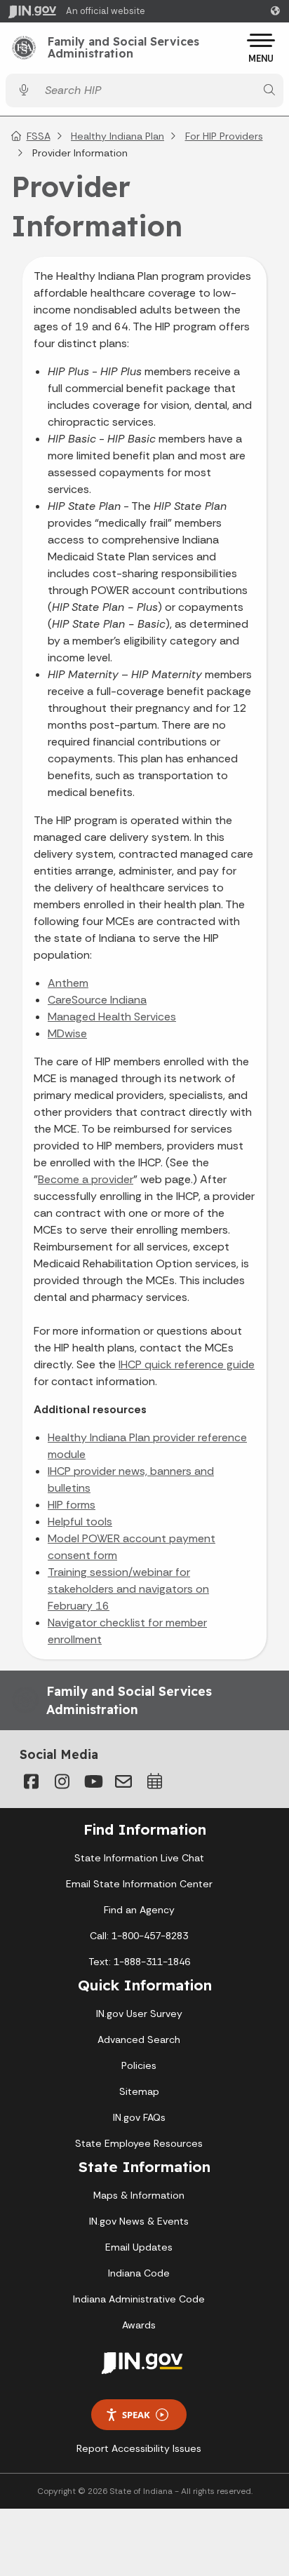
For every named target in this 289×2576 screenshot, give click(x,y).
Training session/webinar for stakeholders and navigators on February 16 (128, 1589)
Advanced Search (139, 2039)
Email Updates (139, 2247)
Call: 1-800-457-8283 (139, 1936)
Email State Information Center (139, 1884)
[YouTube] (93, 1781)
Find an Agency (139, 1910)
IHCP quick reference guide (187, 1364)
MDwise (67, 1033)
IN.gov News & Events (139, 2221)
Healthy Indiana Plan (117, 136)
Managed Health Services (112, 1017)
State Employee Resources (139, 2143)
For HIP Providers (224, 136)
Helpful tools (80, 1522)
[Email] (123, 1781)
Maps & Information (139, 2195)
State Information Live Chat (139, 1858)
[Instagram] (62, 1781)
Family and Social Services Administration (123, 48)
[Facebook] (31, 1781)
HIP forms (72, 1505)
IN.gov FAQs (139, 2117)
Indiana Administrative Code (139, 2299)
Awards (139, 2325)
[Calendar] (154, 1781)
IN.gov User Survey (139, 2014)
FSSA (39, 136)
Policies (139, 2065)
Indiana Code (139, 2273)
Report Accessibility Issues (139, 2448)
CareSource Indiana (97, 1000)
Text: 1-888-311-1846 (139, 1962)
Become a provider (86, 1179)
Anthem (68, 983)
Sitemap (139, 2091)
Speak (136, 2415)
